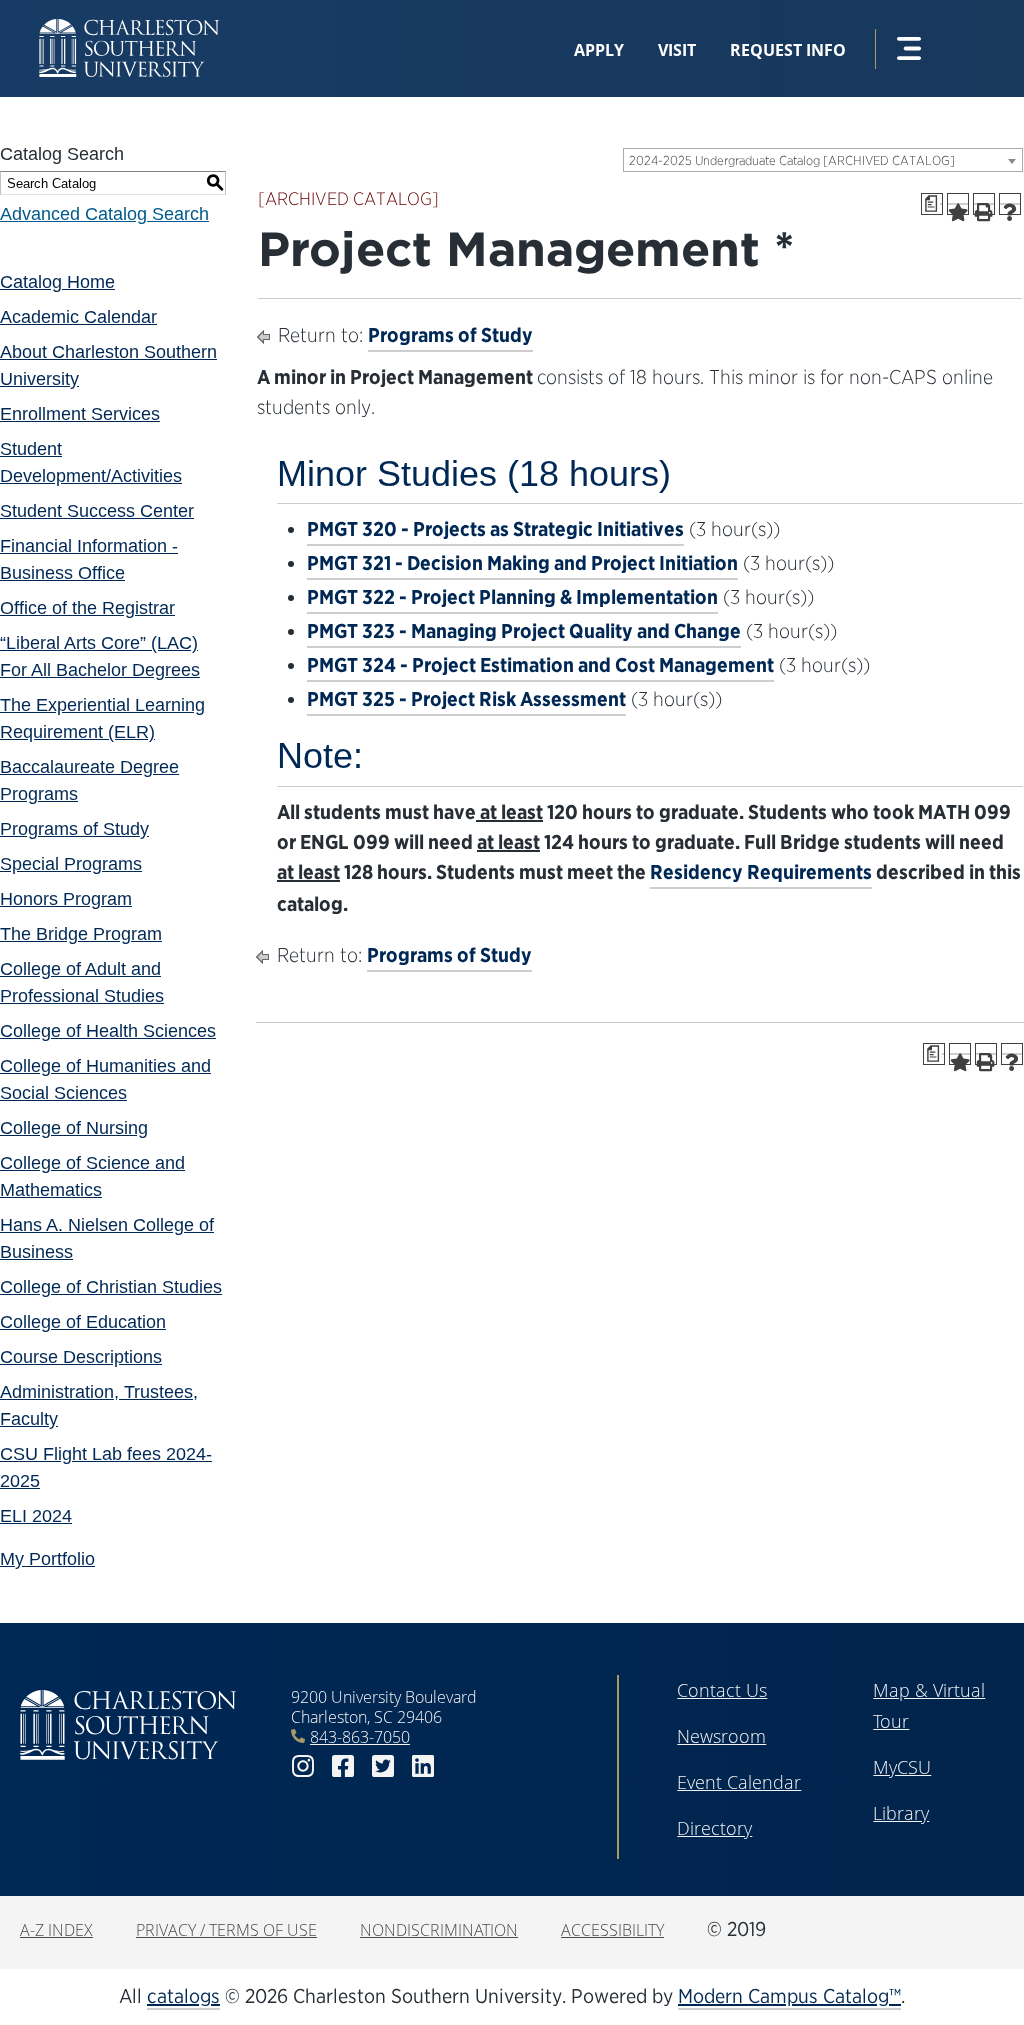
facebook (343, 1766)
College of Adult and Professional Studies (82, 982)
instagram (303, 1766)
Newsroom (721, 1736)
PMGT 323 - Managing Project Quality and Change (524, 631)
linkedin (423, 1766)
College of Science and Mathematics (92, 1176)
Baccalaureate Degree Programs (89, 780)
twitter (383, 1766)
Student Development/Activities (91, 462)
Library (901, 1813)
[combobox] (823, 160)
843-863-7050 (360, 1737)
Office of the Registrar (87, 608)
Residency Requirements (761, 872)
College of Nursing (74, 1128)
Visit (677, 50)
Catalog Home (57, 282)
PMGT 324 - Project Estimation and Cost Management (540, 665)
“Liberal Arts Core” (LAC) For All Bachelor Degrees (100, 656)
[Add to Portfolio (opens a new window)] (958, 204)
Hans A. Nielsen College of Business (107, 1238)
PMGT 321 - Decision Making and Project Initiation (522, 563)
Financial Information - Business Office (89, 559)
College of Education (83, 1322)
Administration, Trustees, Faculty (99, 1405)
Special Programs (71, 864)
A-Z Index (56, 1930)
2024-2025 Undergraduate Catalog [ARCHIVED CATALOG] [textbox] (792, 160)
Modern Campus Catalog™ (789, 1996)
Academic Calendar (78, 317)
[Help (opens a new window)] (1010, 204)
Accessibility (612, 1930)
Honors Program (66, 899)
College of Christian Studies (111, 1287)
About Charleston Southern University (108, 365)
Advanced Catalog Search (104, 214)
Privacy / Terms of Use (226, 1930)
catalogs (183, 1996)
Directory (714, 1828)
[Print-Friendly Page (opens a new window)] (984, 204)
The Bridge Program (81, 934)
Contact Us (722, 1690)
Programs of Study (74, 829)
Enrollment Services (80, 414)
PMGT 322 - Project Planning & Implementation (512, 597)
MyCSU (902, 1767)
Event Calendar (739, 1782)
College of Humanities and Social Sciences (105, 1079)
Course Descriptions (81, 1357)
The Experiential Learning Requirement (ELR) (102, 718)
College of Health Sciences (108, 1031)
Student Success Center (97, 511)
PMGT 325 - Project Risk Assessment (466, 699)
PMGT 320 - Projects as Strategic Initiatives (495, 529)
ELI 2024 (36, 1516)
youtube (463, 1766)
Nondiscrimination (439, 1930)
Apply (599, 50)
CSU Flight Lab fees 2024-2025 (106, 1467)
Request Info (788, 50)
